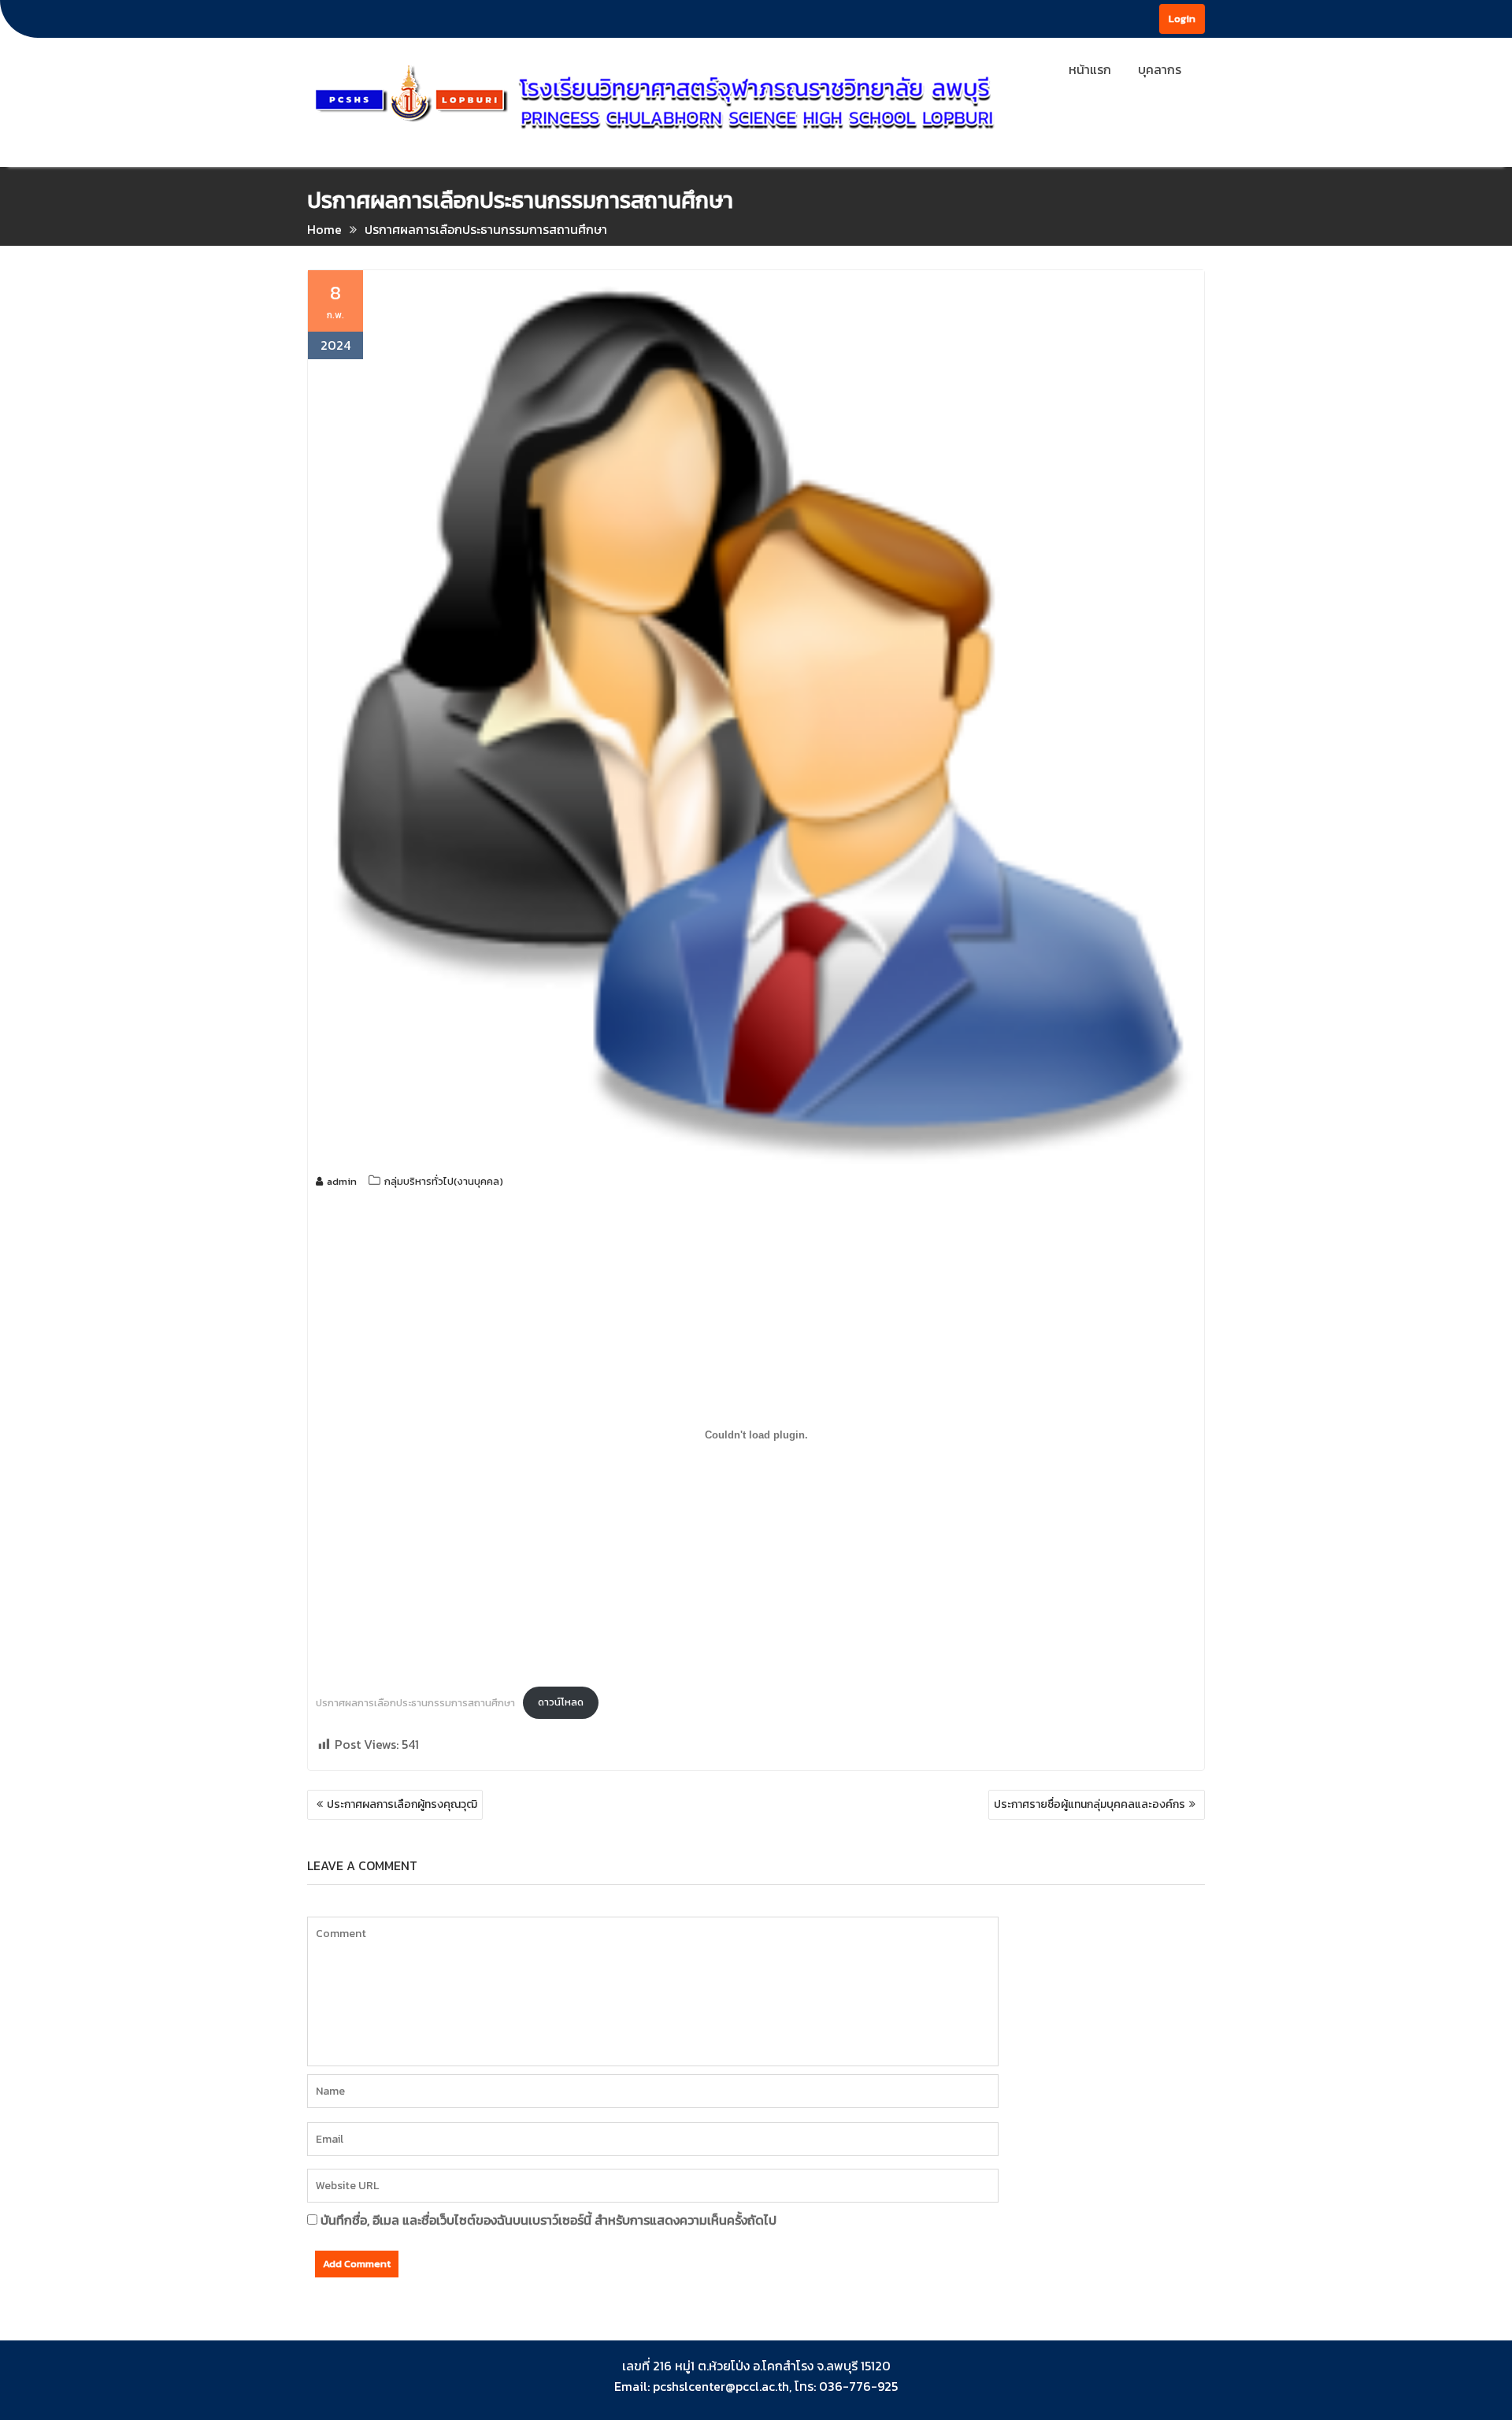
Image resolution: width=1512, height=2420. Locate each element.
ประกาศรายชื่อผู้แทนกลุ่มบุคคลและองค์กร (1090, 1804)
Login (1182, 19)
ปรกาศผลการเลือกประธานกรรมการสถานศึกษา (415, 1702)
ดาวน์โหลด (561, 1702)
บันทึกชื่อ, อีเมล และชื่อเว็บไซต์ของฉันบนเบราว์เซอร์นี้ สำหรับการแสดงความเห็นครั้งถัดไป (548, 2220)
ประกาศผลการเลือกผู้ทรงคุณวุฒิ (402, 1804)
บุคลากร (1160, 69)
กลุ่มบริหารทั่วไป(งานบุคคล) (444, 1181)
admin (342, 1181)
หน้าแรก (1090, 69)
